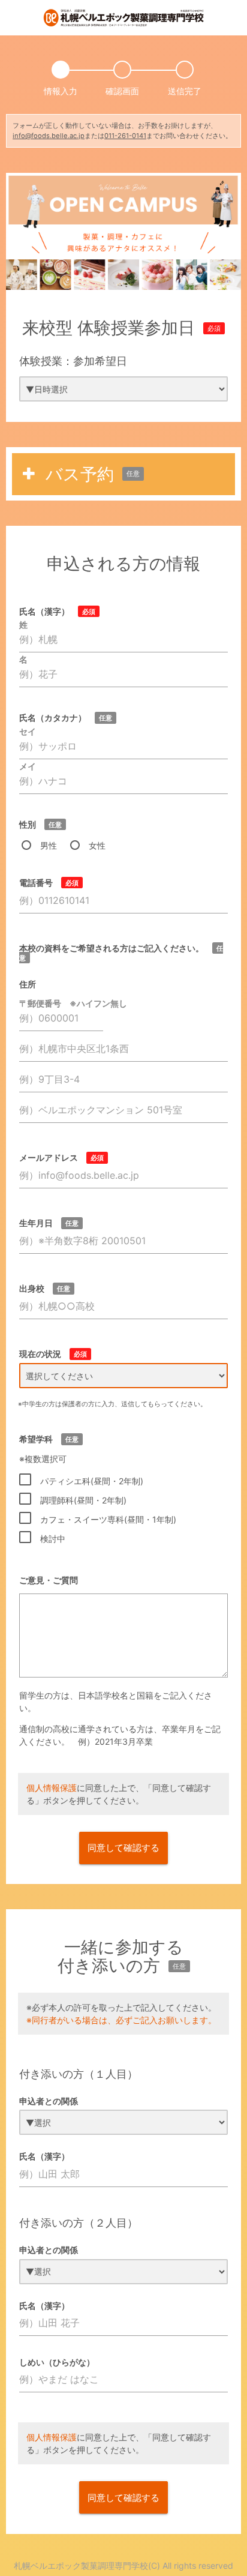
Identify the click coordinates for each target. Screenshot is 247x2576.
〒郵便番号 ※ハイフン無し (73, 1003)
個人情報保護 (52, 1788)
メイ (28, 766)
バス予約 (93, 474)
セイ (28, 731)
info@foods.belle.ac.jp (49, 136)
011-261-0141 (125, 136)
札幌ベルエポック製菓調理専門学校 (81, 2565)
